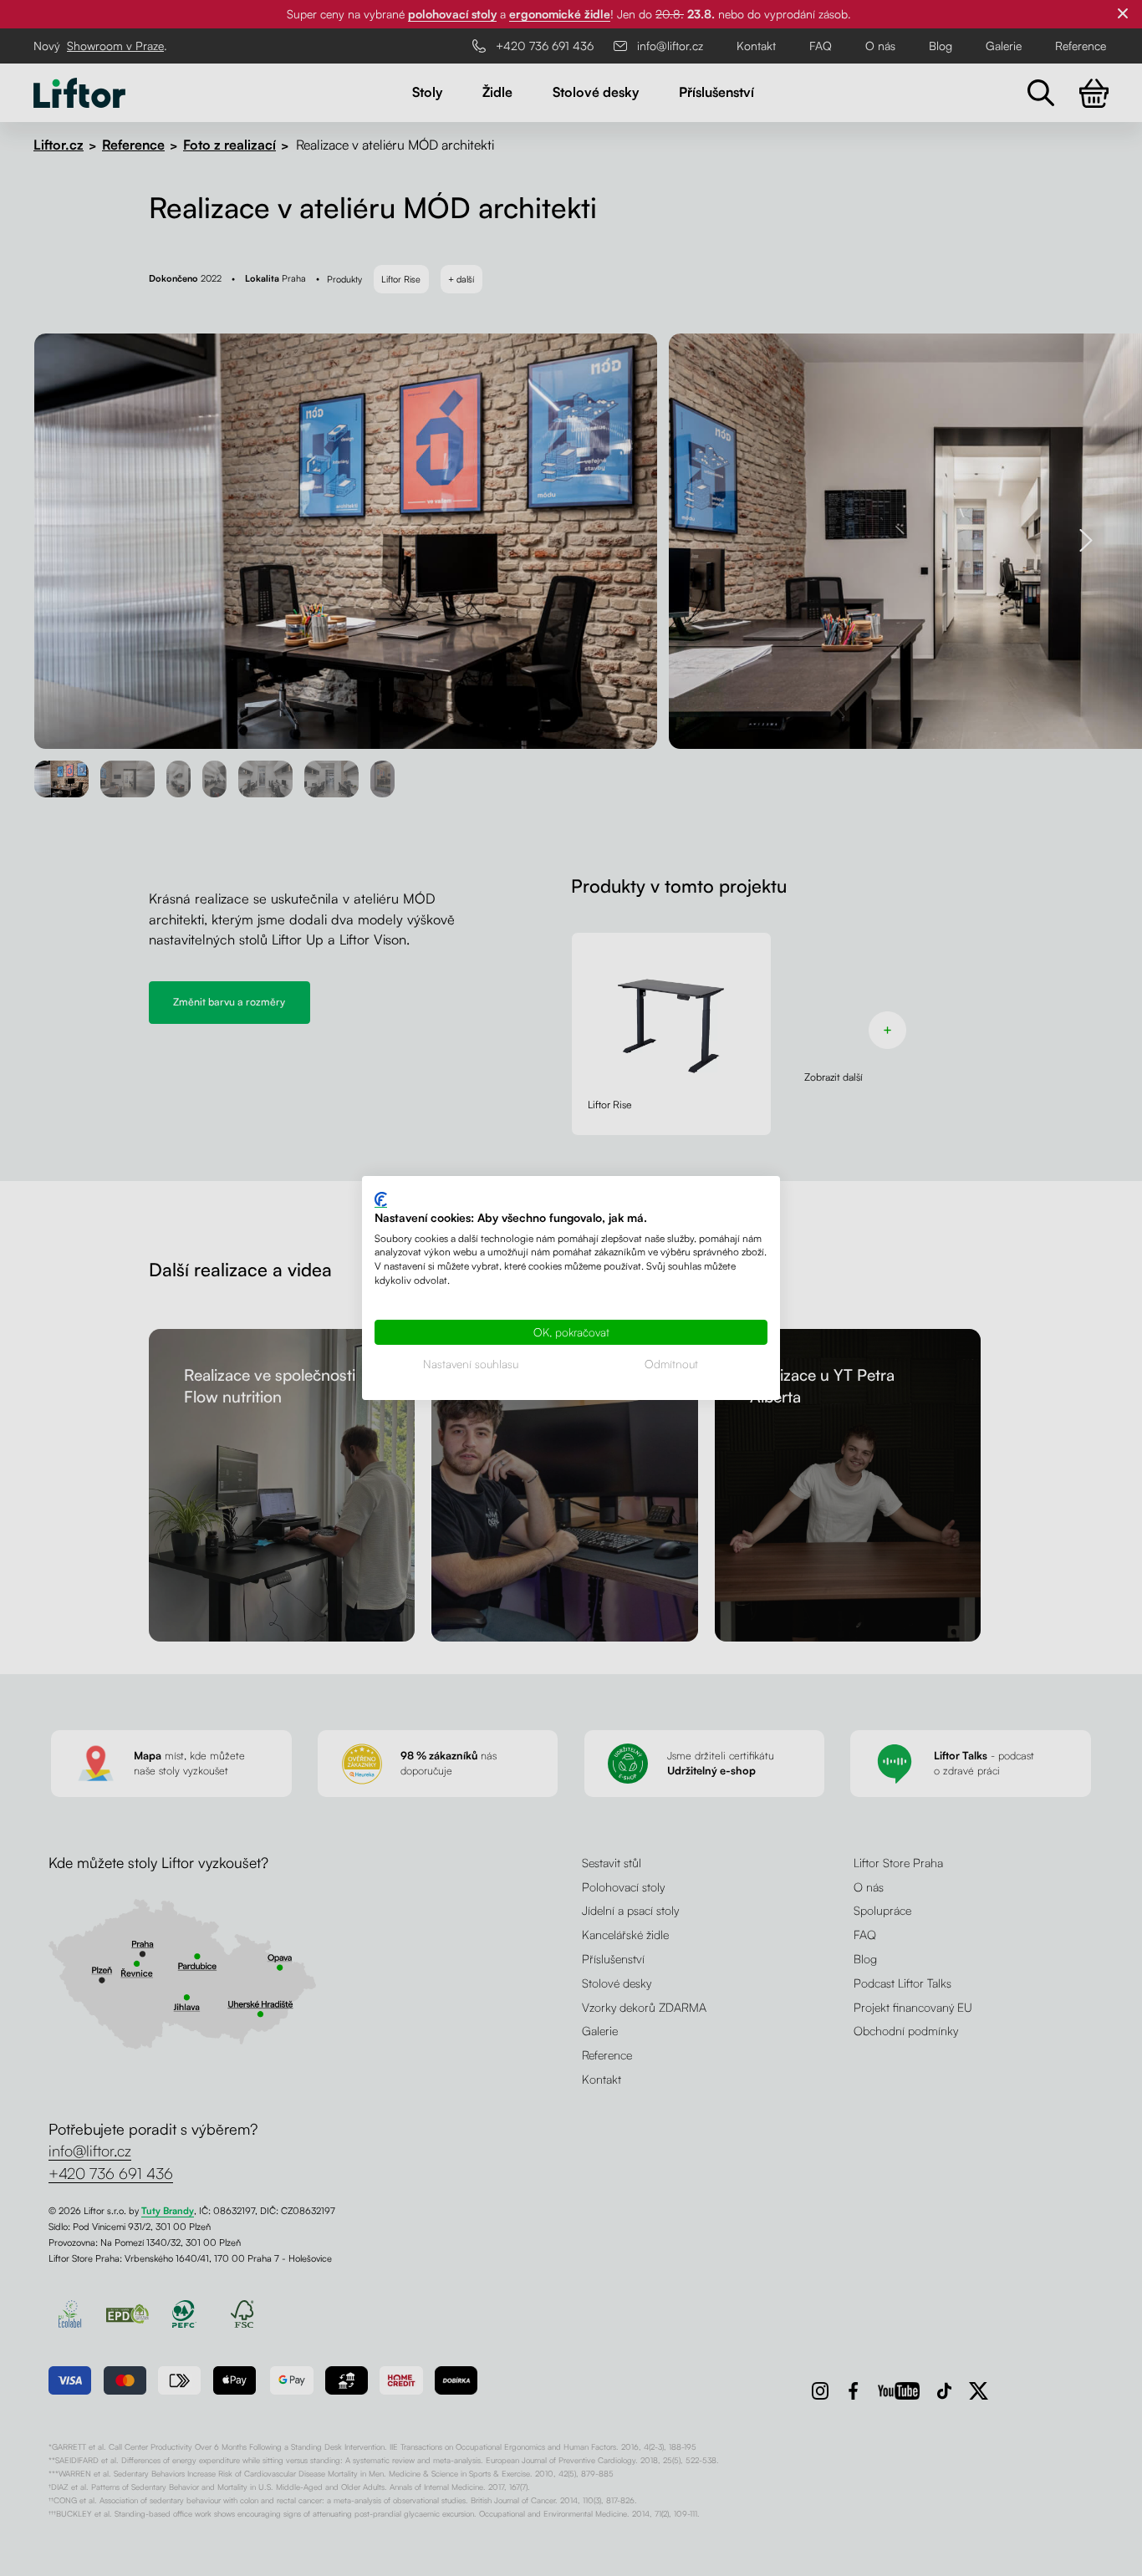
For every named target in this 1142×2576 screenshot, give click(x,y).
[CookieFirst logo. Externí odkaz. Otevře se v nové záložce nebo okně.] (381, 1200)
